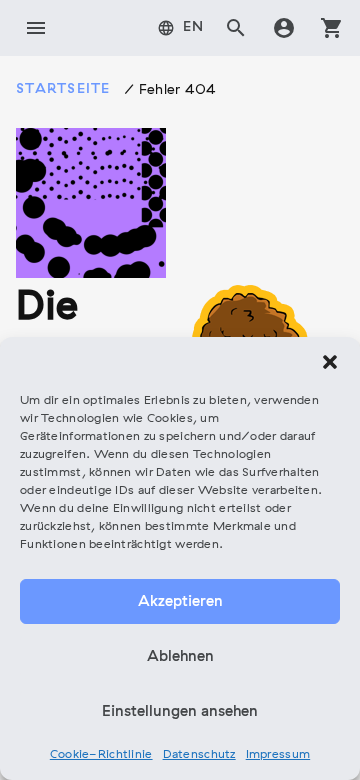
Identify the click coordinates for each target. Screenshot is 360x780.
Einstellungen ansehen (180, 712)
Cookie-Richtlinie (101, 755)
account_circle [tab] (284, 28)
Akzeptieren (180, 602)
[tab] (181, 28)
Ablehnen (180, 657)
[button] (330, 362)
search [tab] (236, 28)
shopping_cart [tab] (332, 28)
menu (36, 28)
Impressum (278, 755)
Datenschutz (199, 755)
